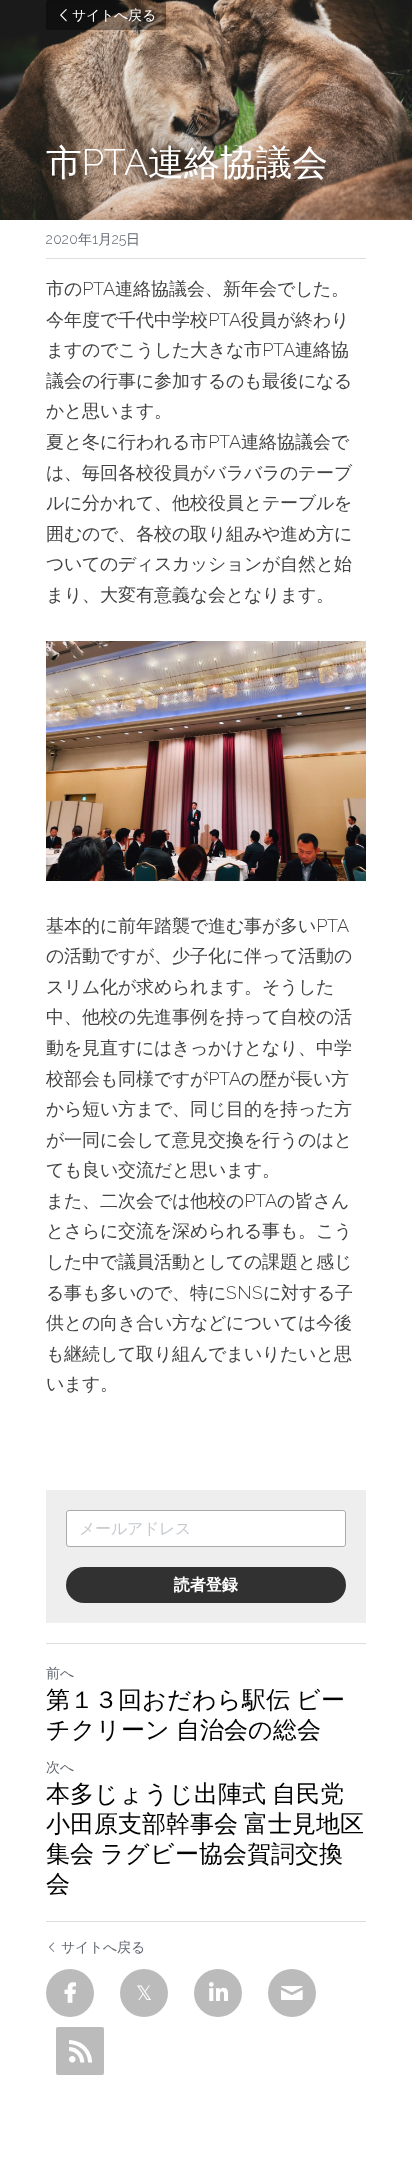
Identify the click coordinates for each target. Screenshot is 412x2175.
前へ (60, 1673)
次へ (60, 1767)
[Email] (292, 1993)
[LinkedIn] (218, 1993)
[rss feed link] (80, 2051)
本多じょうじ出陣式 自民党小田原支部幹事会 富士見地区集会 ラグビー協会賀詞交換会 (205, 1838)
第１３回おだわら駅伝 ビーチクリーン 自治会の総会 (195, 1714)
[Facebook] (70, 1993)
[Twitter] (144, 1993)
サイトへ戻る (114, 15)
